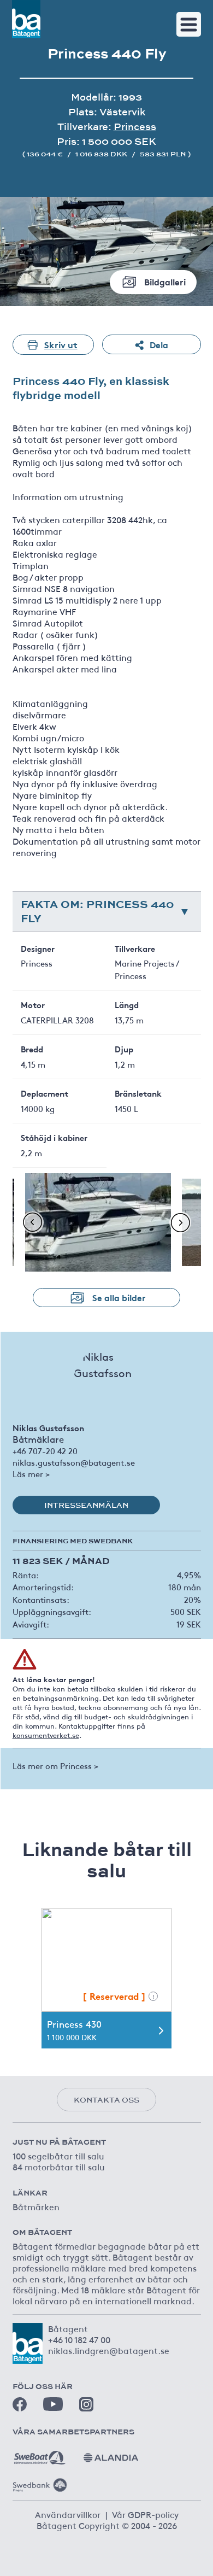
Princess (135, 127)
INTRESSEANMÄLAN (86, 1505)
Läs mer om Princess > (55, 1766)
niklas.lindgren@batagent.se (109, 2350)
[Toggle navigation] (189, 24)
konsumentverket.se (46, 1735)
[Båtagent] (26, 19)
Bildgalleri (165, 281)
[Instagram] (86, 2404)
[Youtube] (53, 2404)
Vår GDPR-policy (145, 2514)
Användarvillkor (68, 2514)
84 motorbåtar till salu (59, 2167)
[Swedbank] (40, 2481)
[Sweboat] (40, 2454)
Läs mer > (31, 1474)
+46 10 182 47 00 (79, 2339)
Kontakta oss (106, 2100)
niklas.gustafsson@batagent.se (74, 1462)
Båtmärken (36, 2206)
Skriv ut (61, 344)
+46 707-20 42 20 (45, 1451)
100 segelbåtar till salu (58, 2156)
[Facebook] (20, 2404)
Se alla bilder (119, 1297)
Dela (159, 344)
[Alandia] (111, 2454)
